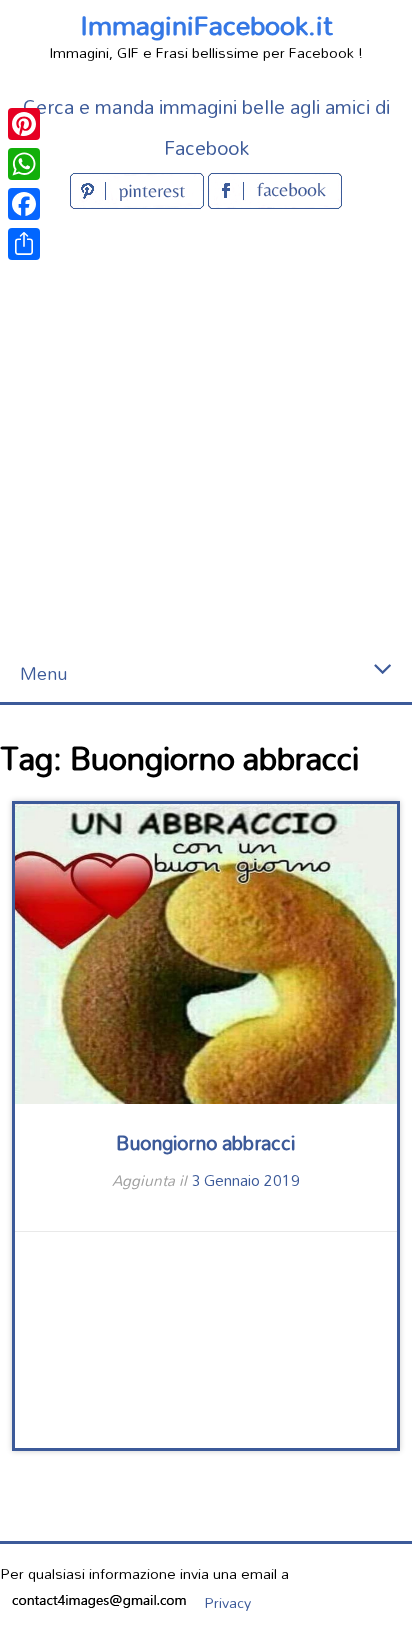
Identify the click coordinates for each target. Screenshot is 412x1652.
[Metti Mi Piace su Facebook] (275, 202)
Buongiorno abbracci (205, 1142)
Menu (43, 673)
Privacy (227, 1602)
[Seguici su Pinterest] (139, 202)
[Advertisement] (206, 430)
